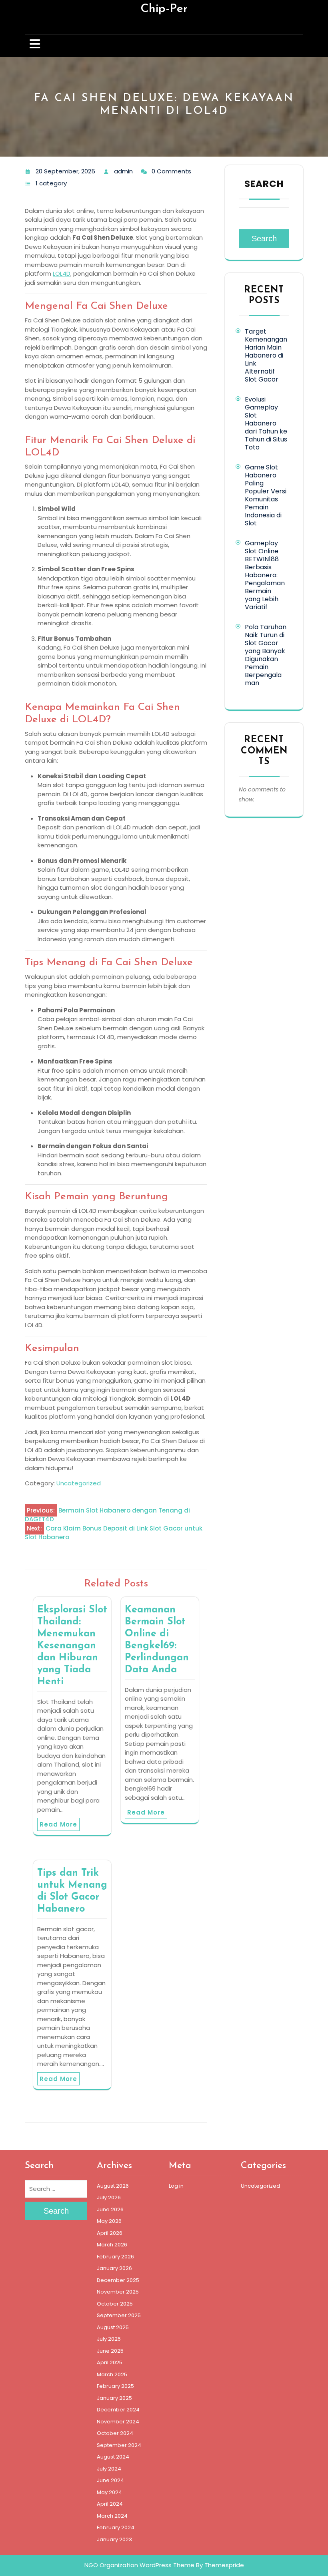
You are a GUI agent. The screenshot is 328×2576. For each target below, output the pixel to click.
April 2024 (110, 2504)
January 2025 (114, 2398)
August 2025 (113, 2327)
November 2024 (118, 2422)
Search (264, 184)
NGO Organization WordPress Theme (139, 2565)
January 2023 (114, 2539)
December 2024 (118, 2410)
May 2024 (109, 2492)
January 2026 (114, 2268)
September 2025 (119, 2315)
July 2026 (109, 2197)
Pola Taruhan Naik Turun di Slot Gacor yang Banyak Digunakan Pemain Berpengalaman (266, 655)
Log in (176, 2186)
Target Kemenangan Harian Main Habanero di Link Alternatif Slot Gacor (266, 355)
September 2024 (119, 2445)
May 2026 (109, 2221)
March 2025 (112, 2374)
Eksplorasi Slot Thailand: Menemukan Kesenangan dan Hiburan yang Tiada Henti (72, 1646)
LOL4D (62, 273)
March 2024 (112, 2516)
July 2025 (109, 2339)
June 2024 (110, 2480)
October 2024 (115, 2433)
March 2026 (112, 2245)
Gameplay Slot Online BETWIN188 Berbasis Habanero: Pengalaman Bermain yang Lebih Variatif (265, 575)
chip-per (164, 9)
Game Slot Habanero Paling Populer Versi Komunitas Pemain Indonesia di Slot (266, 495)
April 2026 (110, 2233)
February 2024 (116, 2527)
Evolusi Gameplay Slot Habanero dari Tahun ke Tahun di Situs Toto (266, 423)
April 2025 (110, 2362)
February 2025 (115, 2386)
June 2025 (110, 2351)
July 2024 (109, 2469)
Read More (58, 1824)
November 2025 (118, 2292)
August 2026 (113, 2186)
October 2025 (115, 2304)
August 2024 (113, 2457)
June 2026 (110, 2209)
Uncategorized (79, 1483)
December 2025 (118, 2280)
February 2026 (115, 2257)
